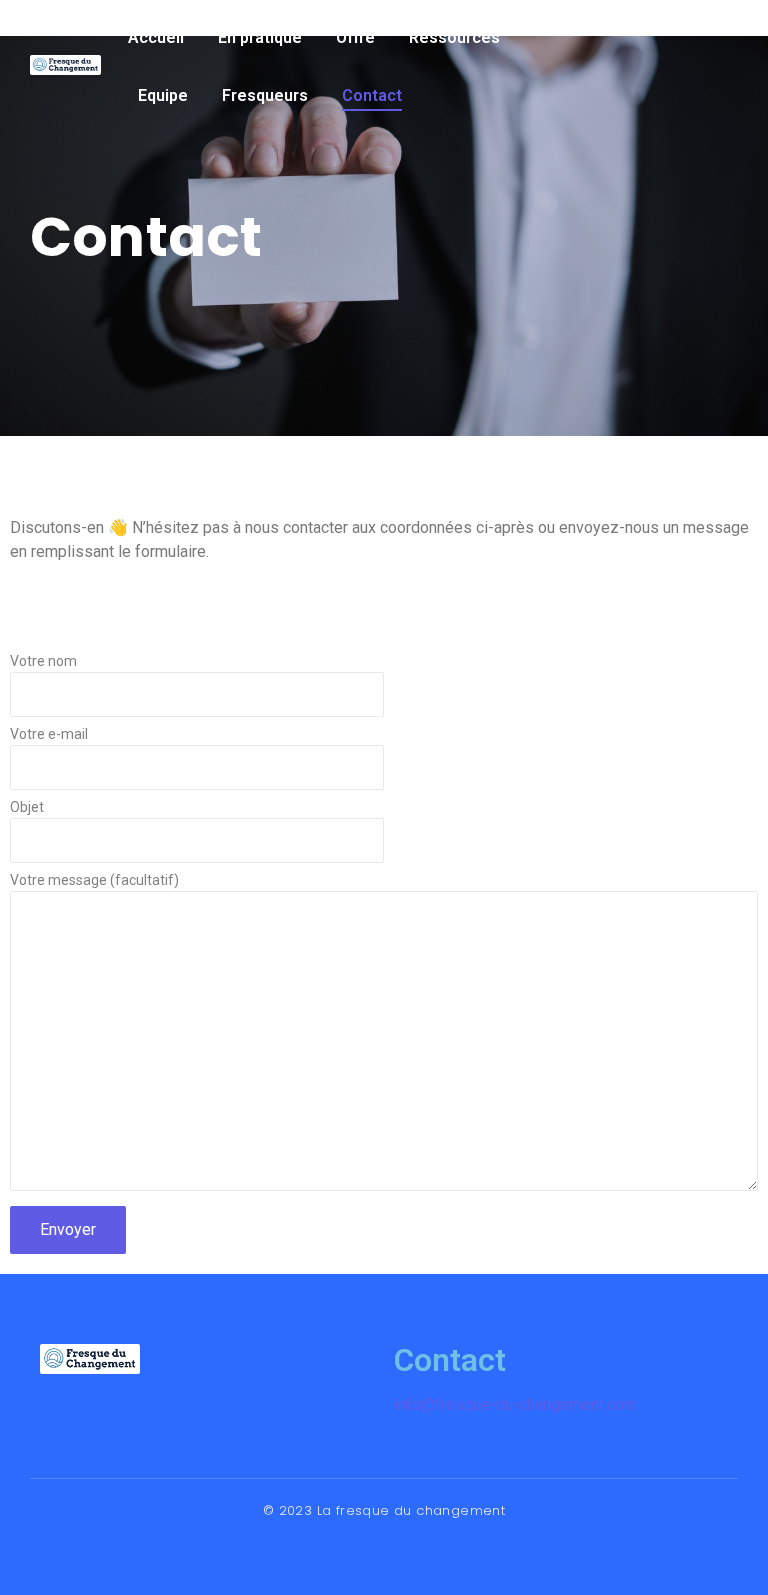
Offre (355, 37)
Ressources (454, 37)
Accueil (156, 37)
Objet (27, 807)
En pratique (260, 37)
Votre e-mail (49, 734)
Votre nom (43, 661)
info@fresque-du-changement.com (515, 1404)
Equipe (163, 95)
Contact (372, 95)
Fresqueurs (265, 95)
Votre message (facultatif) (94, 880)
